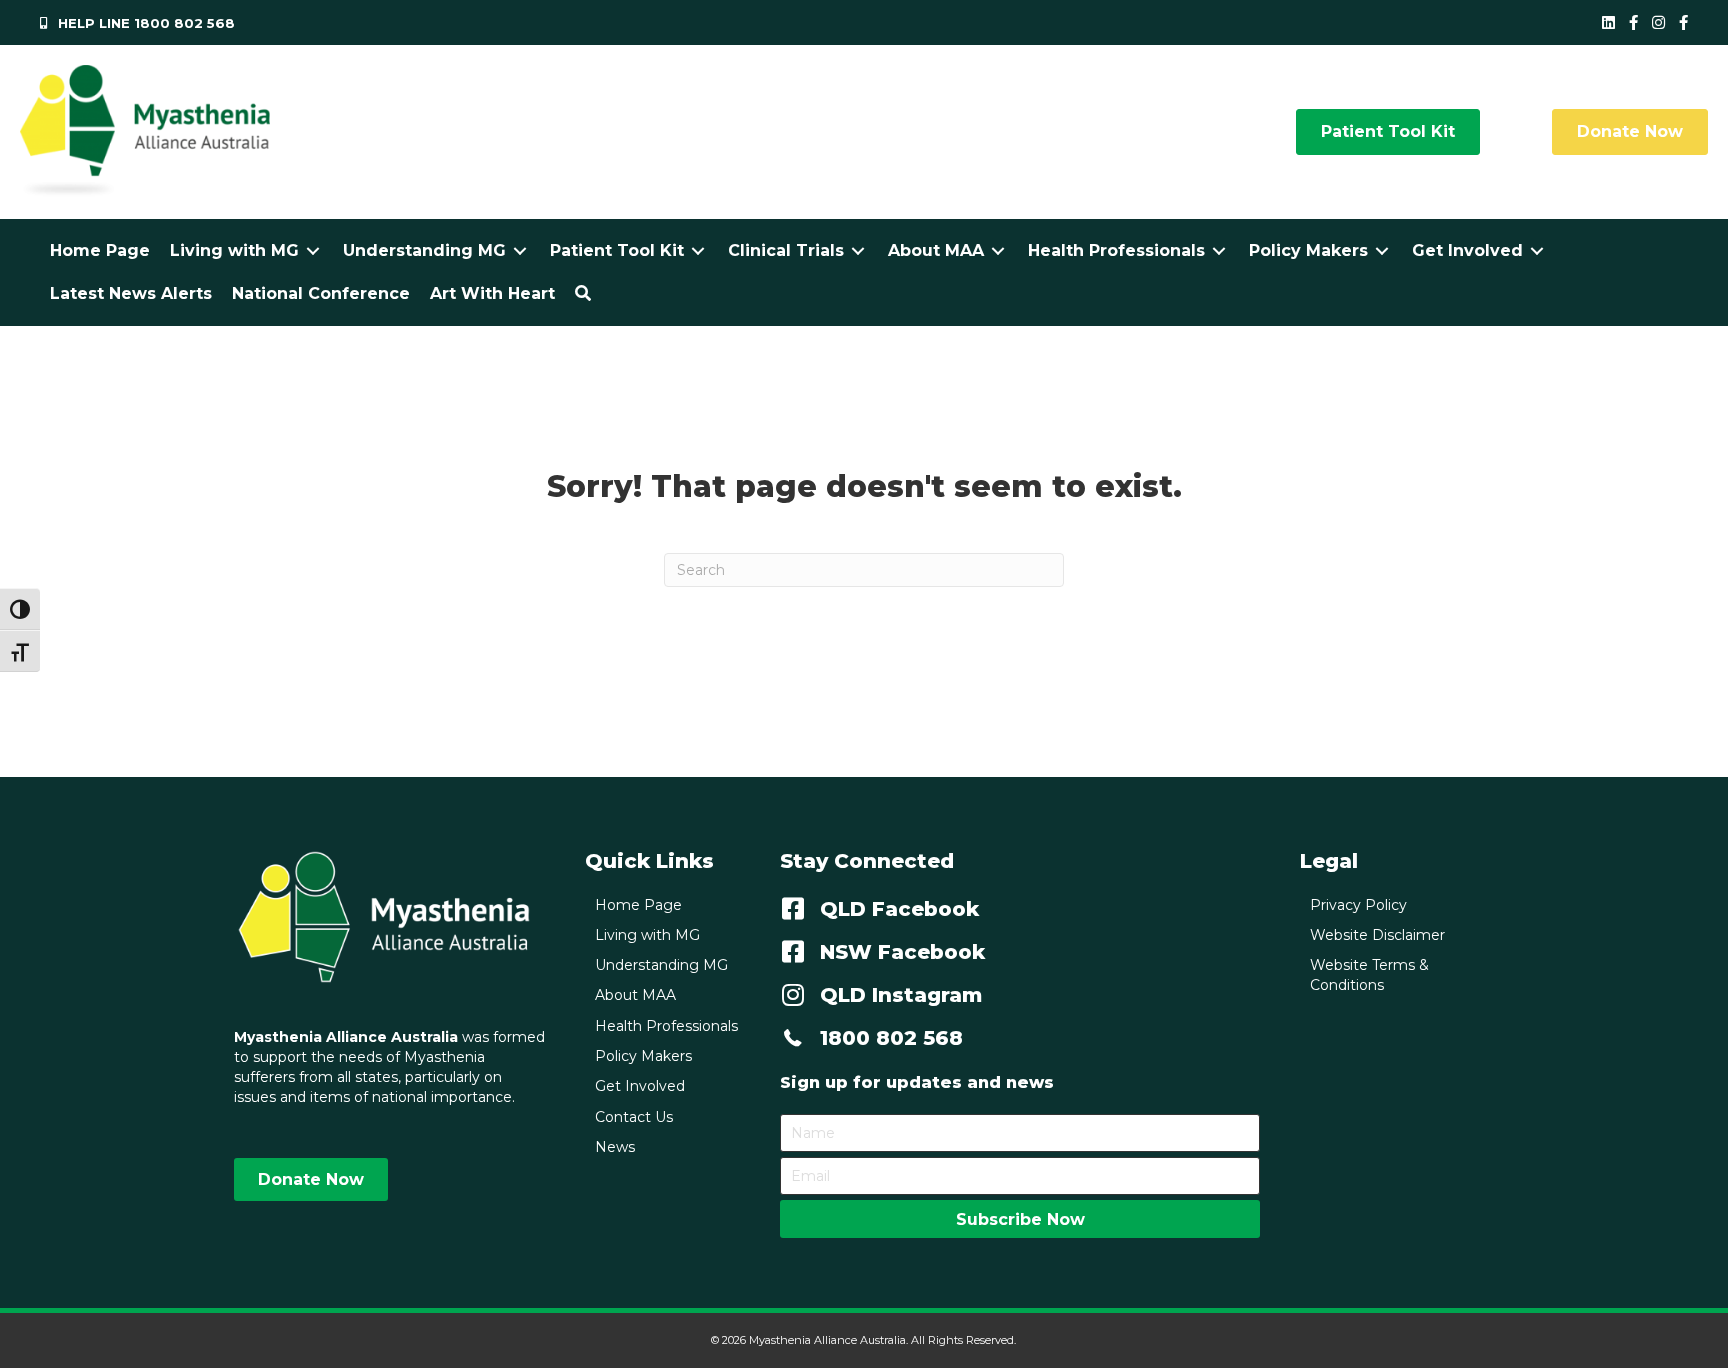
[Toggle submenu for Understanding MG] (520, 250)
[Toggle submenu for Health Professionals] (1219, 250)
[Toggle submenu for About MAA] (998, 250)
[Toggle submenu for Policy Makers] (1382, 250)
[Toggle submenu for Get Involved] (1537, 250)
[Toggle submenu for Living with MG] (313, 250)
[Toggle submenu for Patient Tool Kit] (698, 250)
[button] (583, 293)
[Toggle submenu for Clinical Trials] (858, 250)
